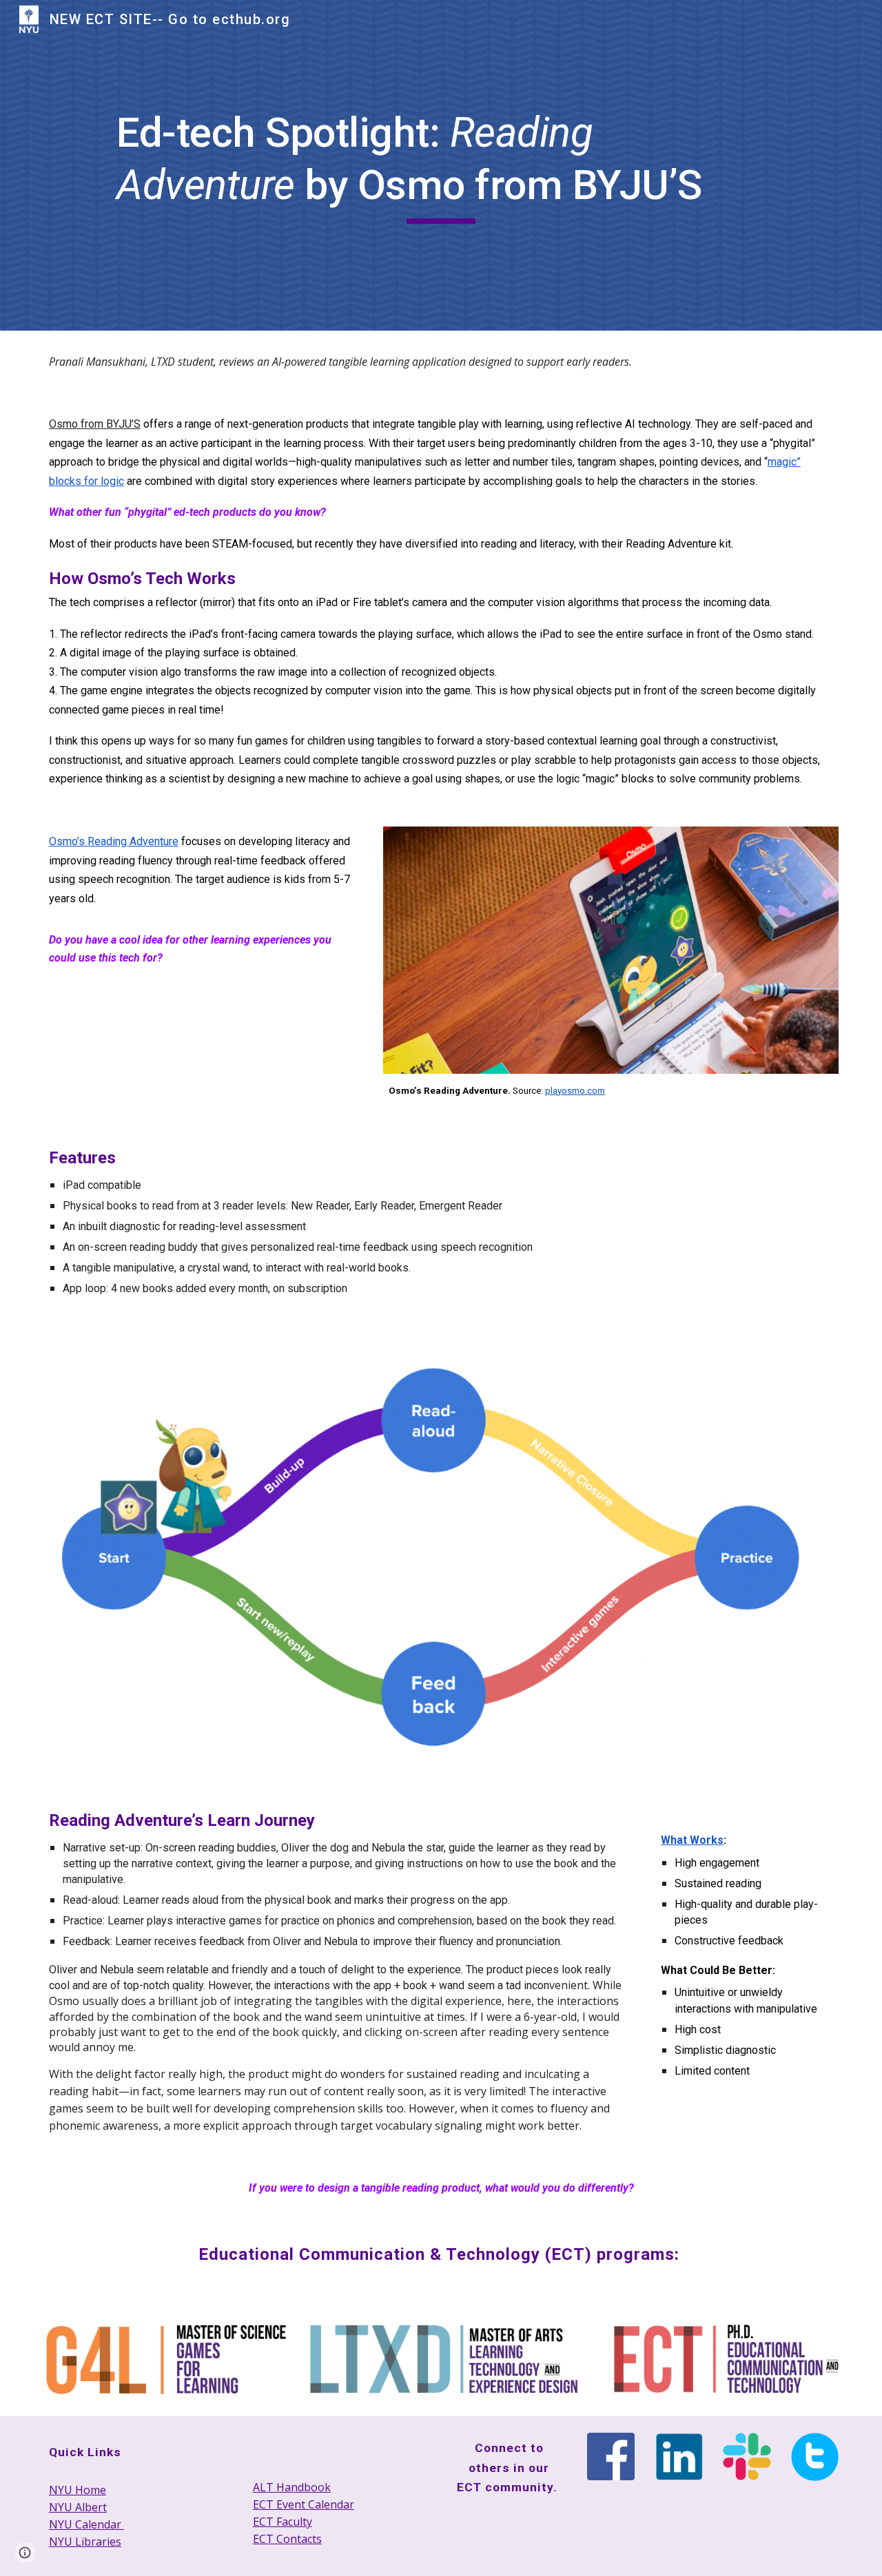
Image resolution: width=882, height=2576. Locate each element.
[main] (441, 165)
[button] (25, 2553)
